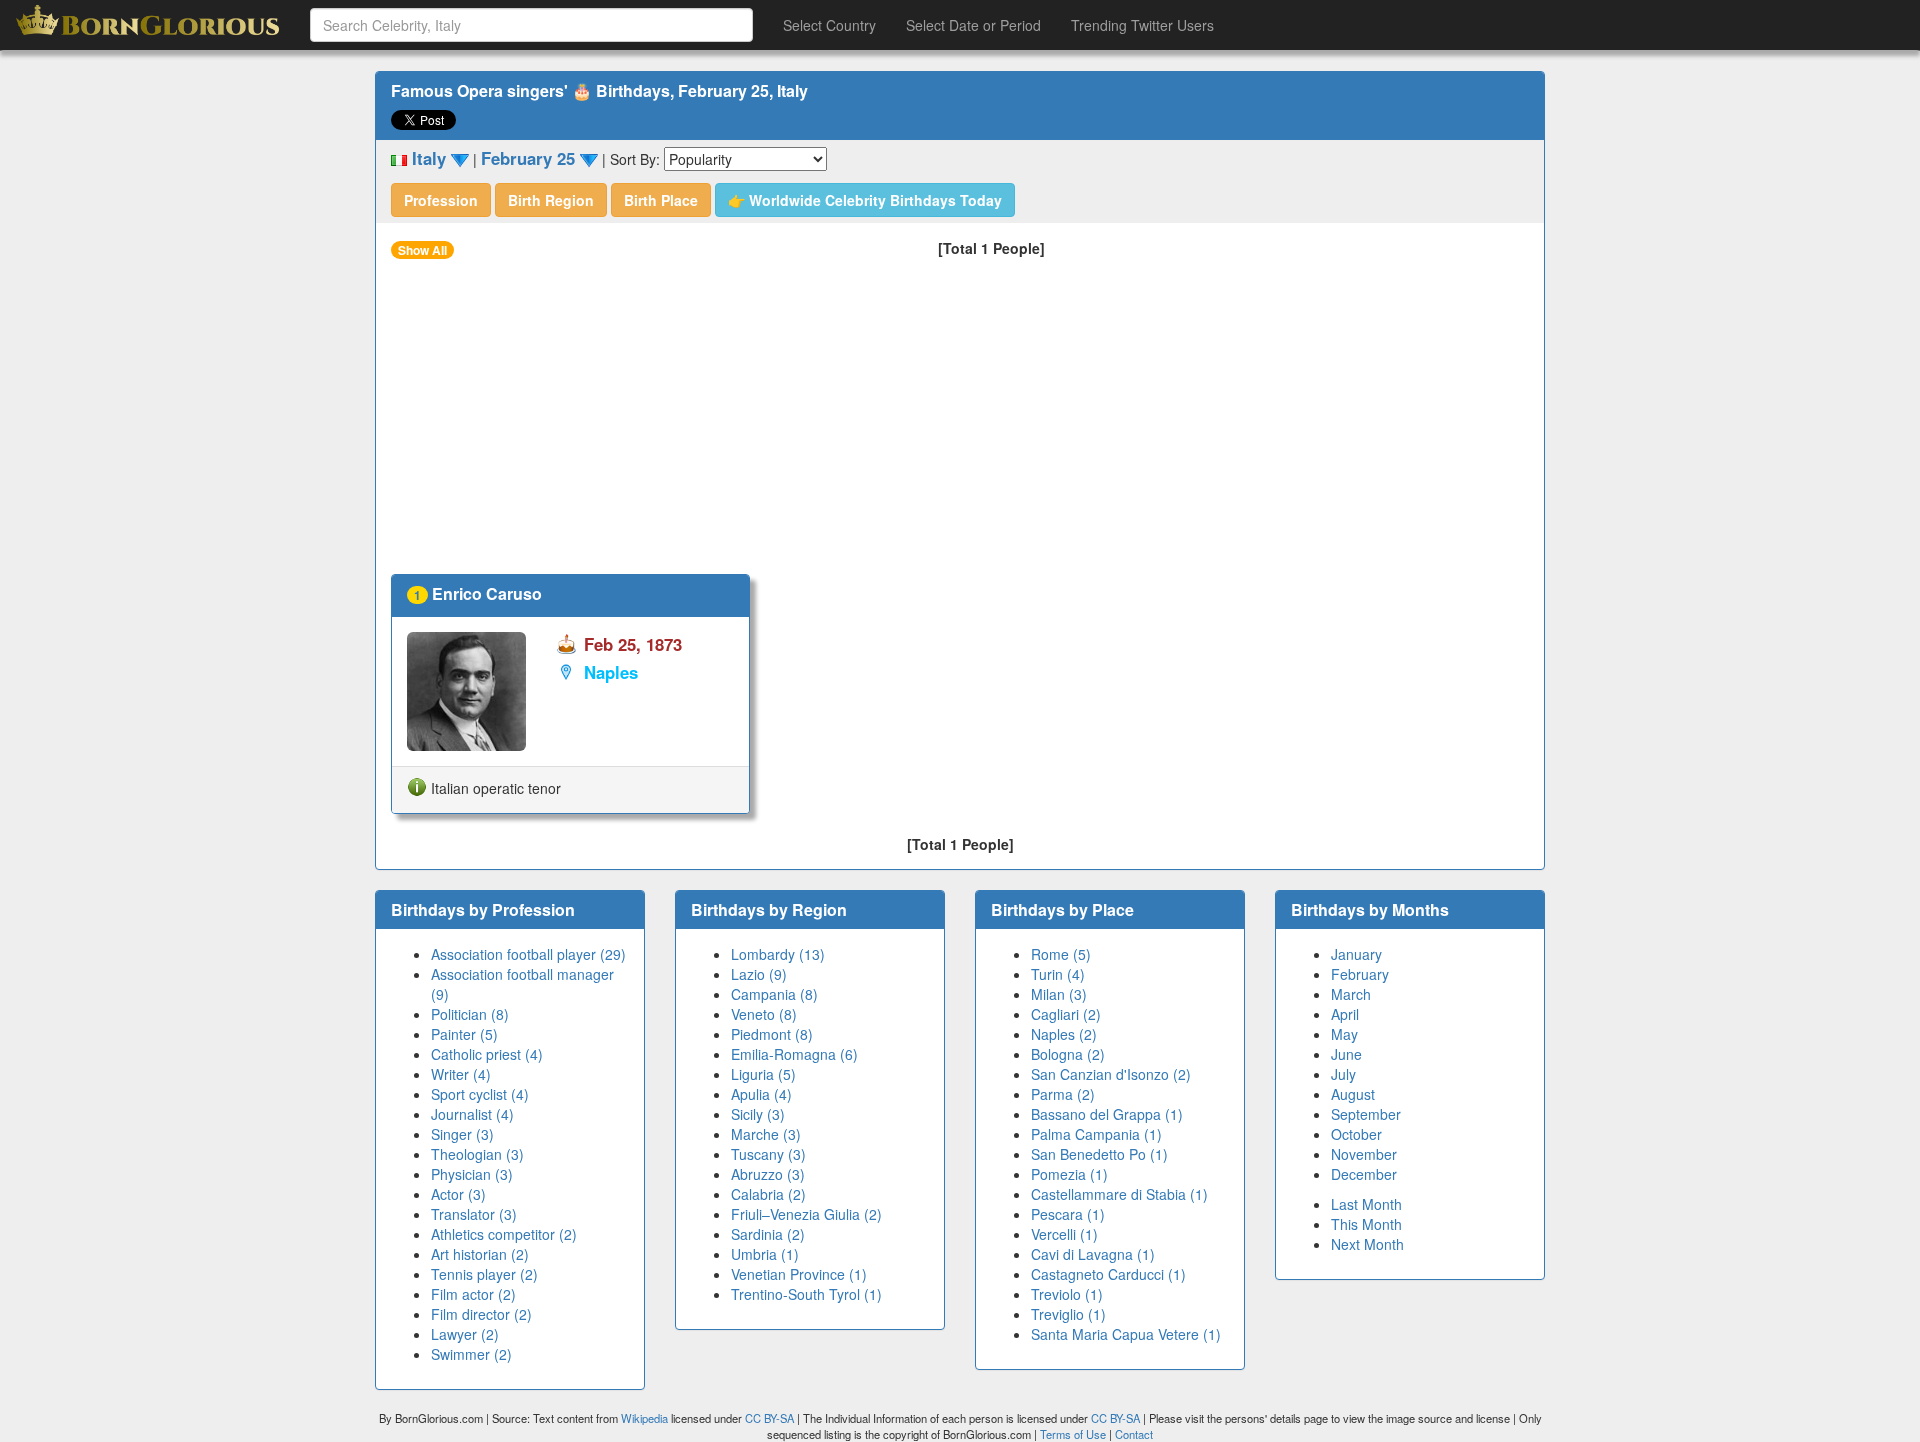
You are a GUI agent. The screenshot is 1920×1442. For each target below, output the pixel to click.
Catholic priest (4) (487, 1054)
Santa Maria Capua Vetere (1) (1126, 1334)
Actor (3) (458, 1194)
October (1356, 1134)
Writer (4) (461, 1074)
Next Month (1367, 1244)
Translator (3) (474, 1214)
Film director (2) (481, 1314)
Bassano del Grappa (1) (1107, 1114)
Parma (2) (1063, 1094)
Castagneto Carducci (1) (1108, 1274)
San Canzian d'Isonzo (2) (1111, 1074)
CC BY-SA (769, 1418)
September (1366, 1114)
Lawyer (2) (465, 1334)
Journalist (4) (472, 1114)
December (1364, 1174)
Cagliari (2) (1066, 1014)
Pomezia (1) (1069, 1174)
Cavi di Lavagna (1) (1093, 1254)
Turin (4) (1058, 974)
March (1351, 994)
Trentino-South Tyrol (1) (806, 1294)
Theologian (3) (477, 1154)
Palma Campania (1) (1096, 1134)
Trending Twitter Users (1142, 25)
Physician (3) (472, 1174)
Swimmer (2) (471, 1354)
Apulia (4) (761, 1094)
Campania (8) (774, 994)
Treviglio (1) (1068, 1314)
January (1356, 954)
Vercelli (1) (1064, 1234)
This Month (1366, 1224)
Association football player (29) (528, 954)
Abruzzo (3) (768, 1174)
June (1346, 1054)
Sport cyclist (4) (480, 1094)
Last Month (1366, 1204)
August (1353, 1094)
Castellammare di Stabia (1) (1119, 1194)
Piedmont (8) (772, 1034)
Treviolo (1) (1067, 1294)
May (1344, 1034)
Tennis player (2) (484, 1274)
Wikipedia (644, 1418)
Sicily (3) (758, 1114)
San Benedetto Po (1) (1099, 1154)
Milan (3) (1059, 994)
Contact (1134, 1434)
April (1345, 1014)
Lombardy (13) (778, 954)
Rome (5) (1061, 954)
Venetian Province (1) (799, 1274)
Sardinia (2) (768, 1234)
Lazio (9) (759, 974)
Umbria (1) (765, 1254)
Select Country (829, 25)
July (1343, 1074)
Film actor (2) (473, 1294)
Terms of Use (1074, 1434)
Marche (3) (766, 1134)
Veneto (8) (764, 1014)
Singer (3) (462, 1134)
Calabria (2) (768, 1194)
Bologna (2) (1068, 1054)
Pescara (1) (1068, 1214)
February (1360, 974)
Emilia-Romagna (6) (794, 1054)
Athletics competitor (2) (504, 1234)
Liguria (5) (763, 1074)
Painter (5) (464, 1034)
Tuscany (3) (768, 1154)
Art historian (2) (480, 1254)
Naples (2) (1064, 1034)
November (1364, 1154)
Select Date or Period (973, 25)
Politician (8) (470, 1014)
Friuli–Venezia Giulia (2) (806, 1214)
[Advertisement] (960, 424)
